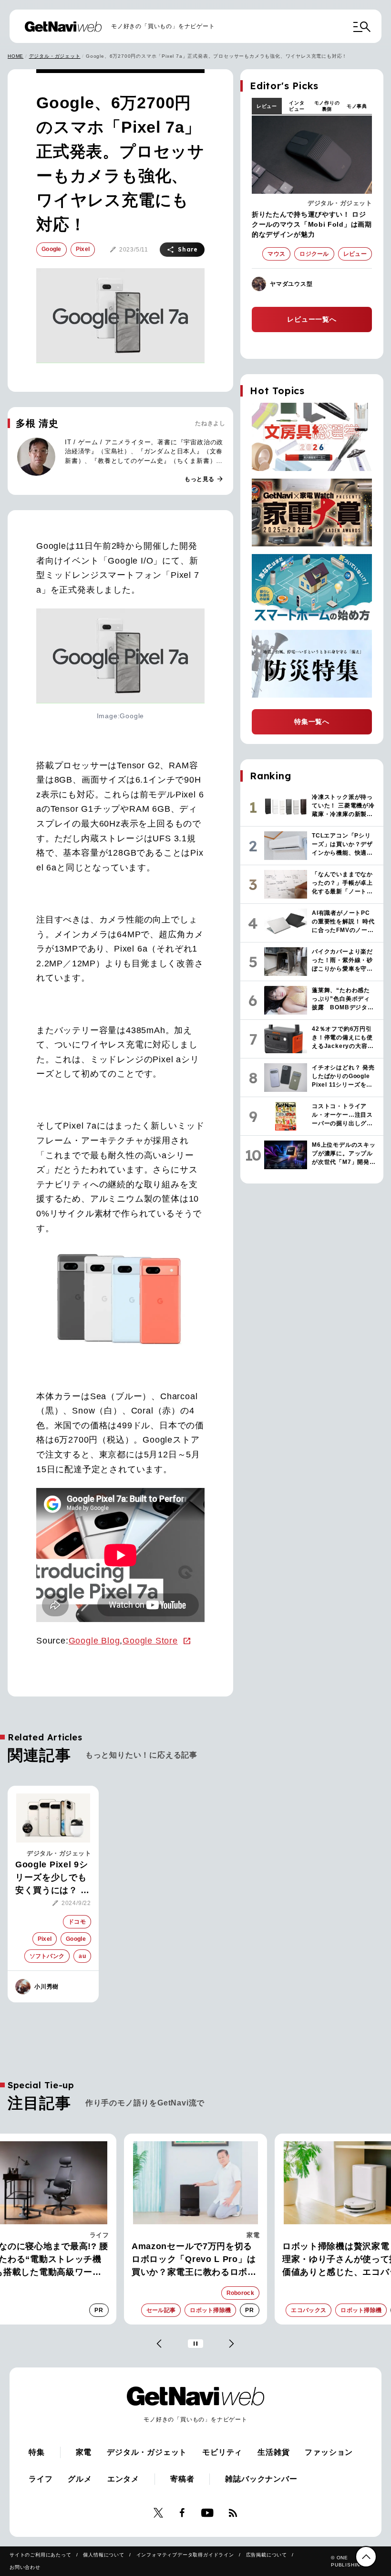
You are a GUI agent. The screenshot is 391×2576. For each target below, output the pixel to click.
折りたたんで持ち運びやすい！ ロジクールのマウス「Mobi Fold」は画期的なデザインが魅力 (312, 224)
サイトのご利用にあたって (41, 2555)
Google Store (150, 1641)
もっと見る (204, 479)
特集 (37, 2452)
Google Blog (94, 1641)
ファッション (329, 2452)
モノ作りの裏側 (327, 106)
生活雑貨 (273, 2452)
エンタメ (123, 2479)
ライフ (41, 2479)
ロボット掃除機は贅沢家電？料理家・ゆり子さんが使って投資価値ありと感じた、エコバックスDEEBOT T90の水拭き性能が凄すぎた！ (195, 2260)
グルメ (80, 2479)
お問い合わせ (25, 2567)
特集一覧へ (312, 722)
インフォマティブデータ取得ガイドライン (185, 2555)
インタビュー (297, 106)
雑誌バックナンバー (261, 2479)
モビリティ (222, 2452)
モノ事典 (357, 106)
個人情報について (103, 2555)
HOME (15, 56)
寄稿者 (182, 2479)
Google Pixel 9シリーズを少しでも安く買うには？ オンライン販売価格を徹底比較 (52, 1878)
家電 (102, 2235)
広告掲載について (267, 2555)
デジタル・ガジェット (55, 56)
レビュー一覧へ (312, 319)
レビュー (267, 106)
